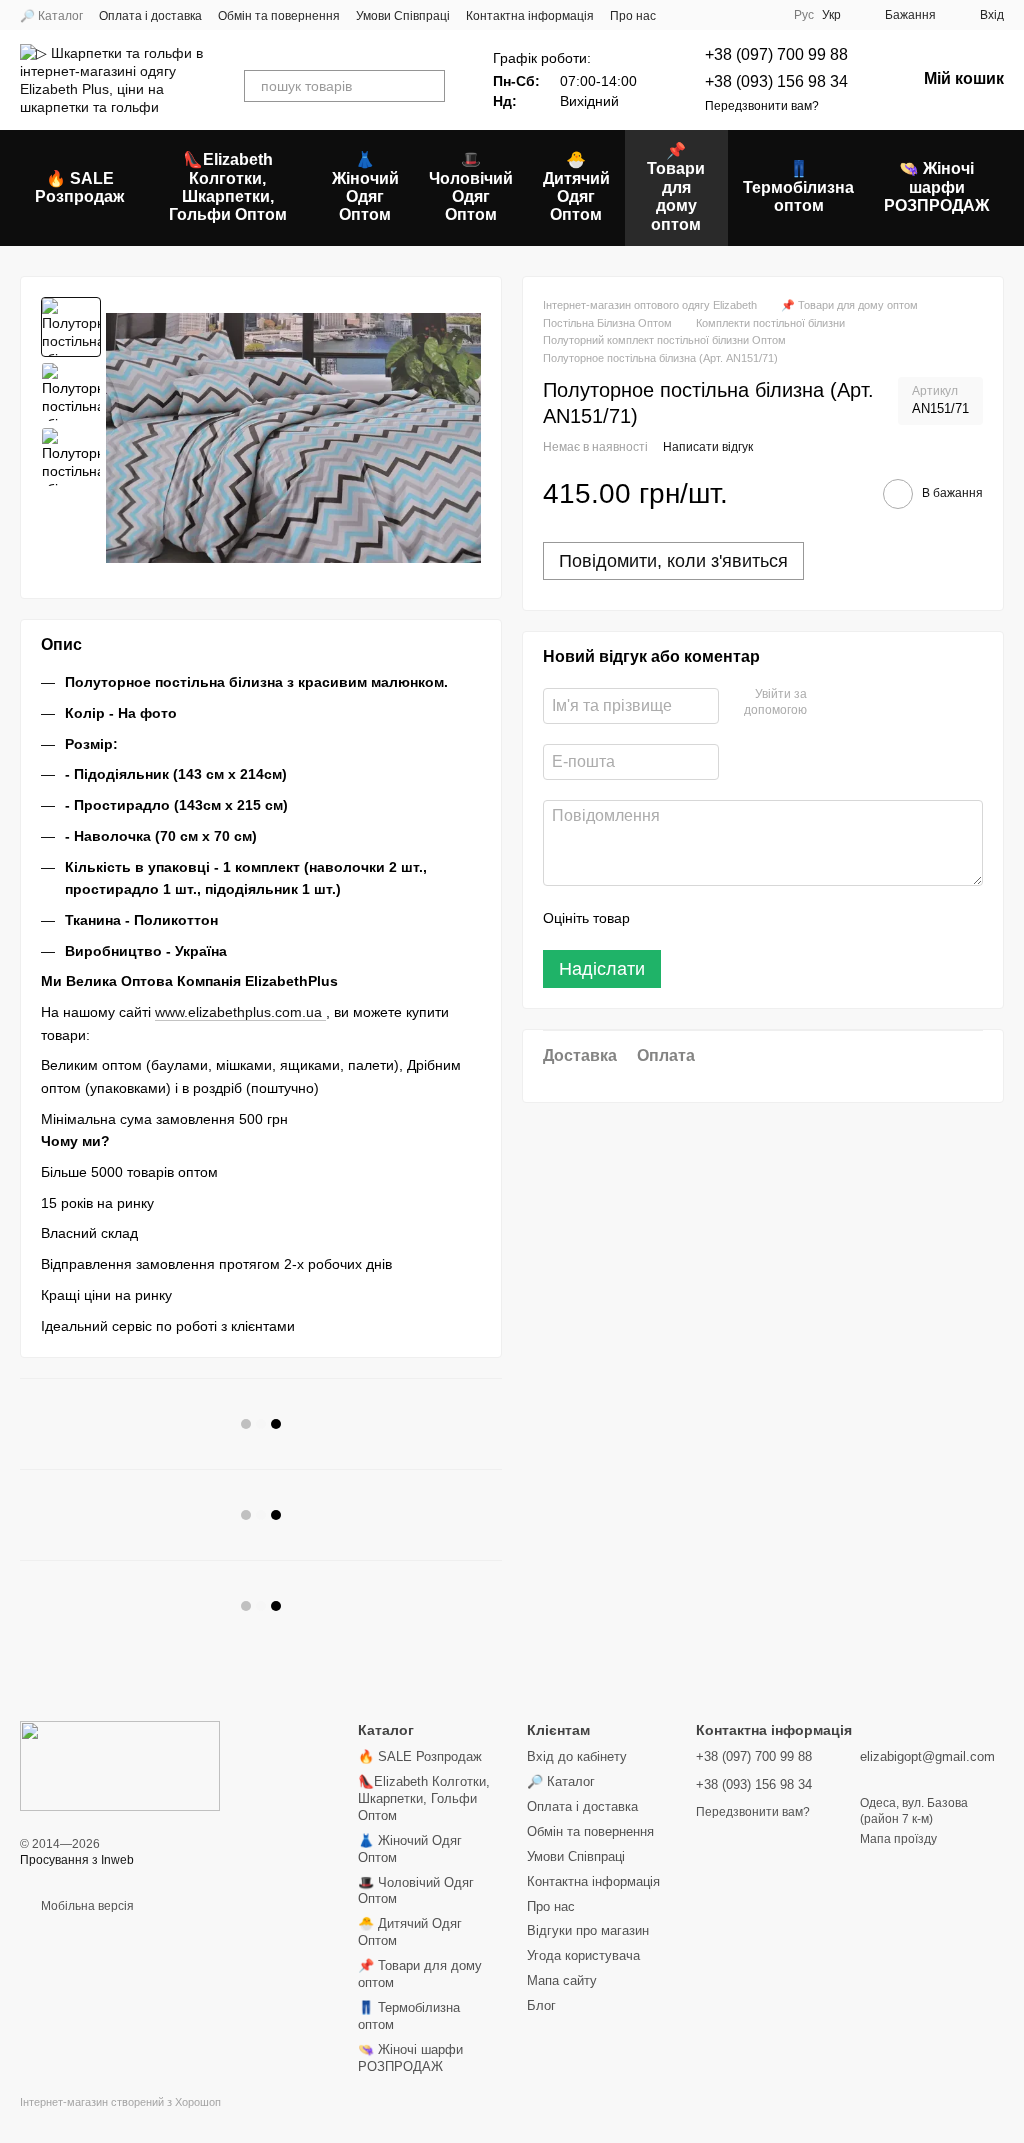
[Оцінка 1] (663, 918)
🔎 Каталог (51, 16)
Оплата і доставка (150, 16)
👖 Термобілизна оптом (798, 187)
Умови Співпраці (403, 16)
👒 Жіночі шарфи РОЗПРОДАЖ (936, 187)
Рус (804, 15)
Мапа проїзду (898, 1839)
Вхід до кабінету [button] (577, 1756)
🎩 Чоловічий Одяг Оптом (471, 187)
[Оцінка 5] (791, 918)
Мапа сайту (562, 1980)
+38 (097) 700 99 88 (776, 54)
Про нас (633, 16)
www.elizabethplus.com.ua (240, 1012)
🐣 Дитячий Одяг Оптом (576, 187)
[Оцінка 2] (695, 918)
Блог (541, 2005)
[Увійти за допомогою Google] (861, 703)
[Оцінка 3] (727, 918)
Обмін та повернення (279, 16)
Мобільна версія (86, 1906)
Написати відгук (708, 447)
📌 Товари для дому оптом (676, 187)
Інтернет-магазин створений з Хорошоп (120, 2102)
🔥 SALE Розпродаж (79, 187)
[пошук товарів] (429, 86)
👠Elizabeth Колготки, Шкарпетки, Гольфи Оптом (228, 187)
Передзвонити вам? (762, 106)
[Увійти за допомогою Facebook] (829, 703)
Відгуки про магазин (588, 1930)
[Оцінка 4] (759, 918)
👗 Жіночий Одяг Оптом (365, 187)
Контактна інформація (530, 16)
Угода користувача (583, 1955)
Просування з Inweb (77, 1860)
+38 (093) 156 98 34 (776, 81)
